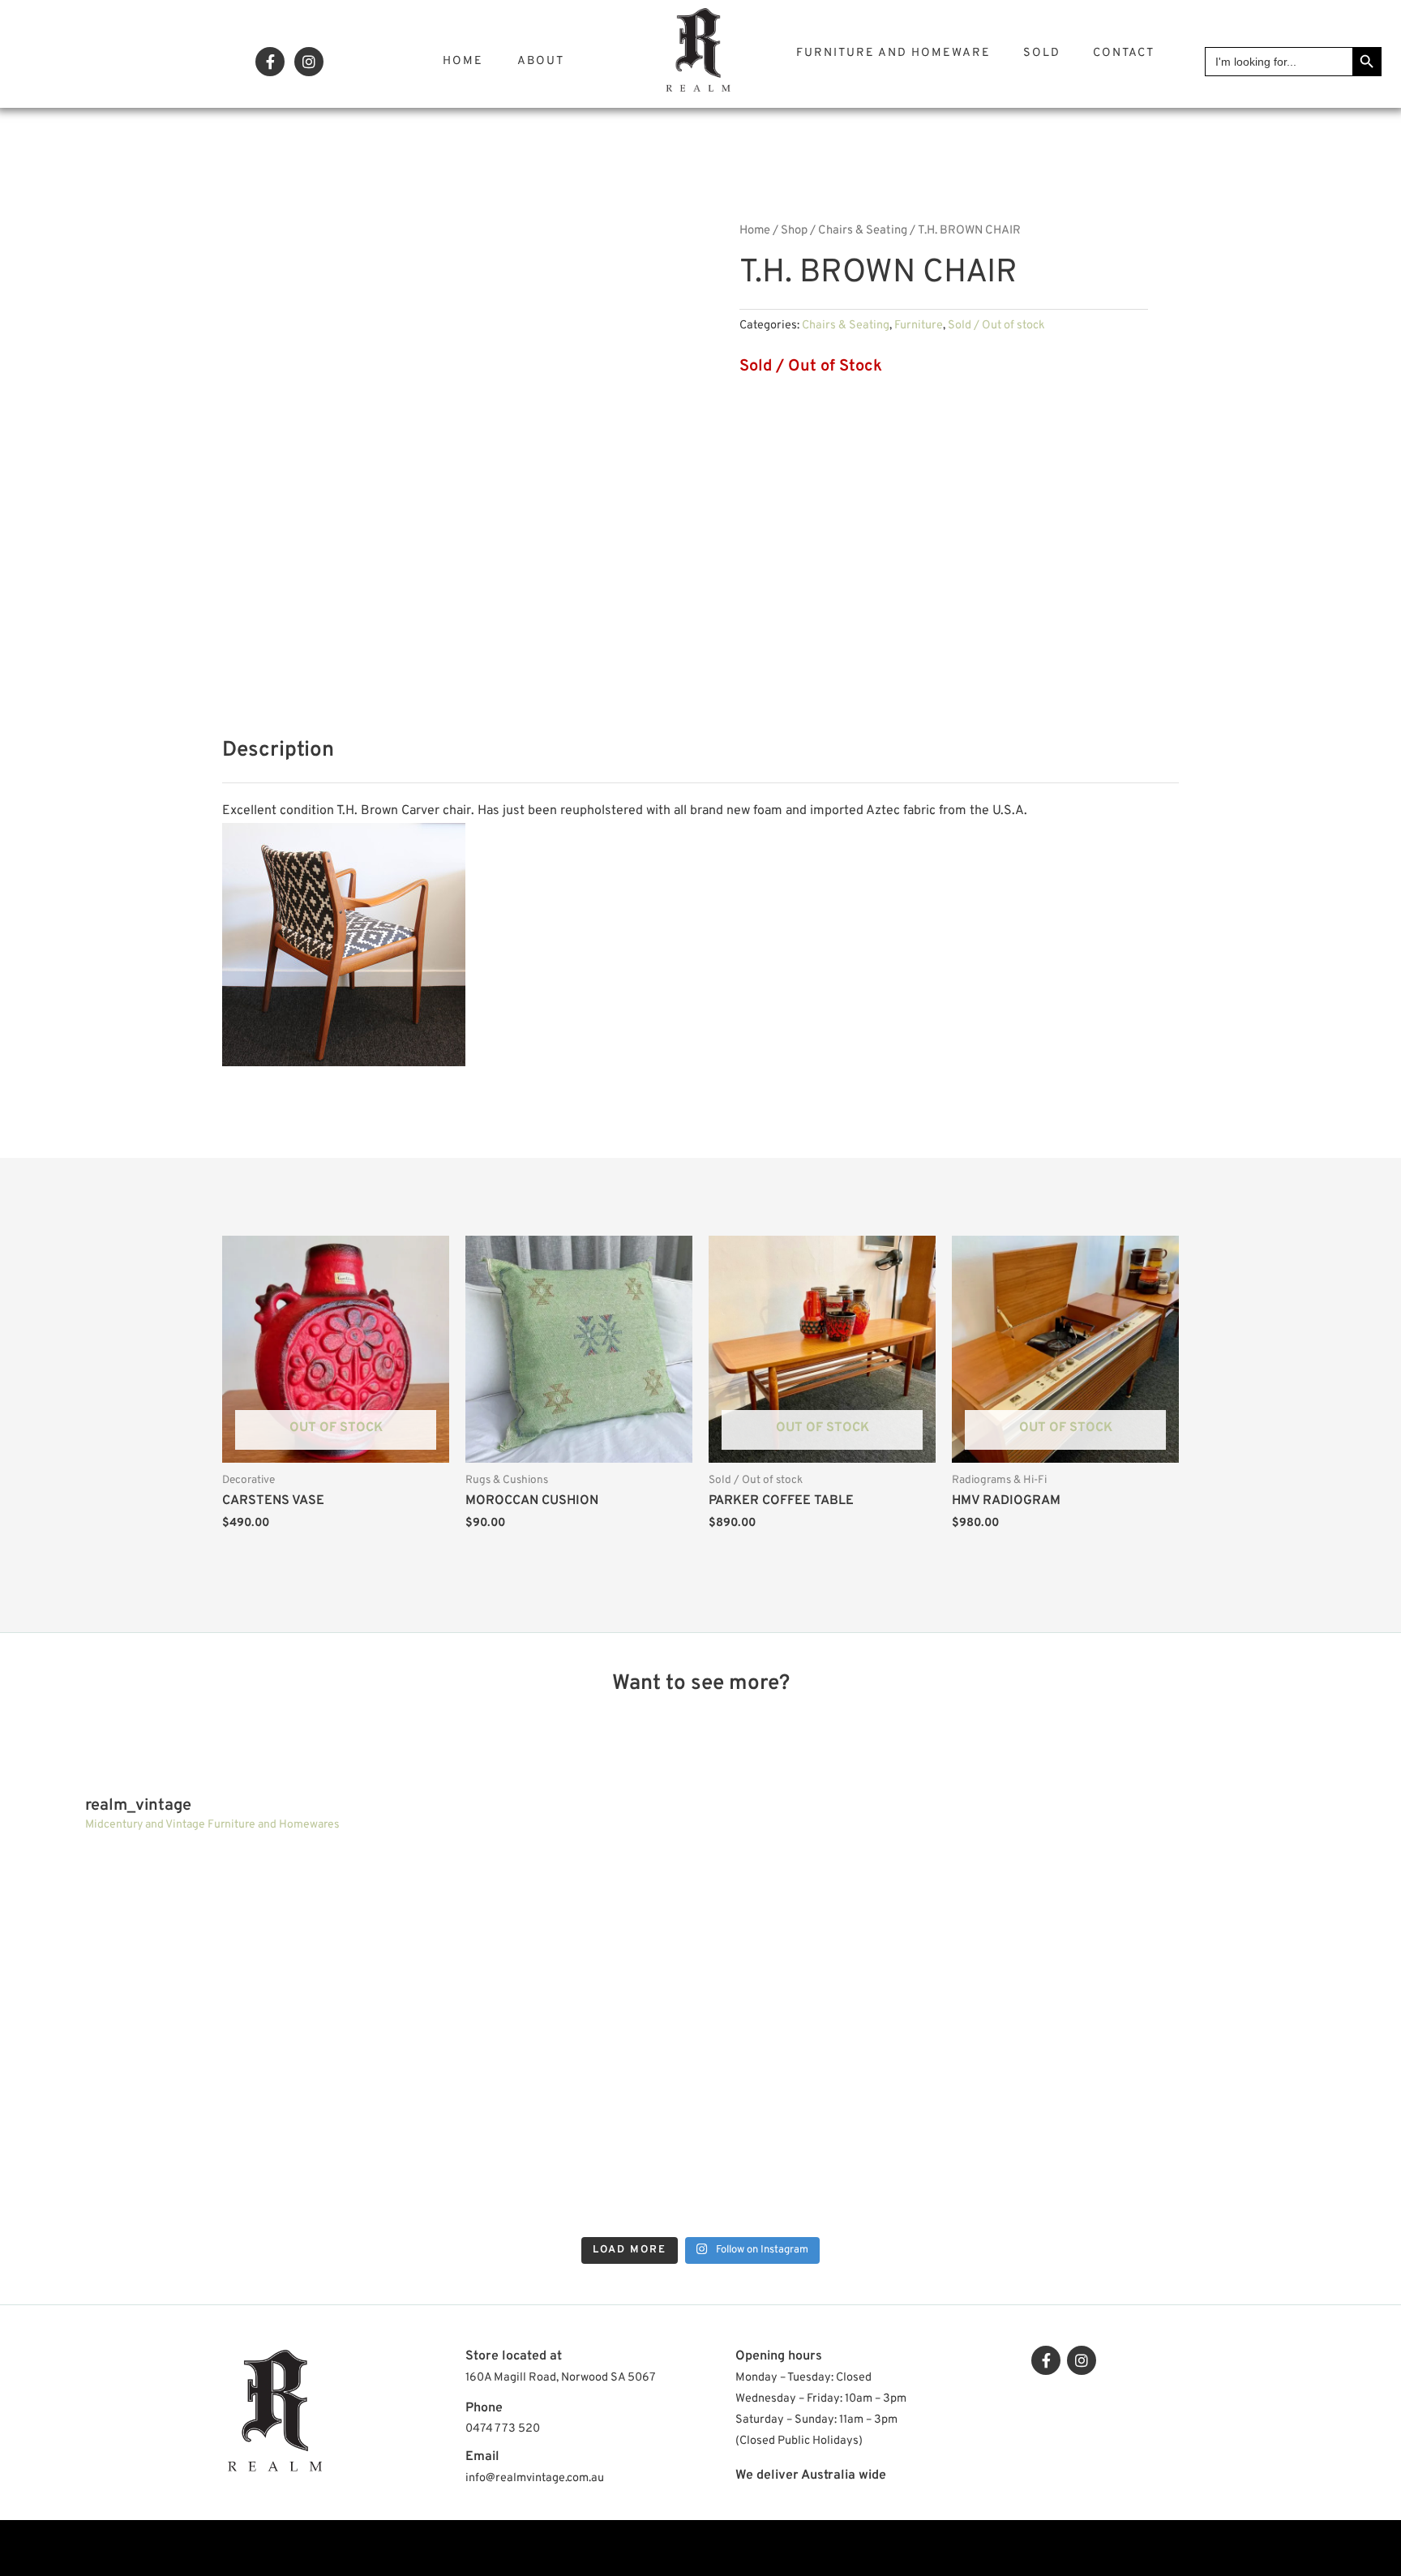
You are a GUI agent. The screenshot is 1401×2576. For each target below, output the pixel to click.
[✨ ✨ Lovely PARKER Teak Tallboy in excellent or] (181, 1942)
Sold (1042, 53)
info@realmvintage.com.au (535, 2478)
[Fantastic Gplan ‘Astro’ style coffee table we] (874, 1942)
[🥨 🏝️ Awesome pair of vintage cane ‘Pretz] (527, 1942)
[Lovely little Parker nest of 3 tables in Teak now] (1220, 1942)
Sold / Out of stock (996, 326)
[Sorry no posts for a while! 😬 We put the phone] (1220, 2135)
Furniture (919, 326)
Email (482, 2457)
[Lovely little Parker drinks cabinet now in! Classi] (874, 2135)
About (541, 61)
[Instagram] (309, 62)
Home (463, 61)
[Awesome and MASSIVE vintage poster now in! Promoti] (527, 2135)
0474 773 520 (503, 2429)
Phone (484, 2408)
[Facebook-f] (270, 62)
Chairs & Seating (863, 231)
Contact (1124, 53)
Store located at (514, 2356)
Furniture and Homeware (893, 53)
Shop (794, 231)
